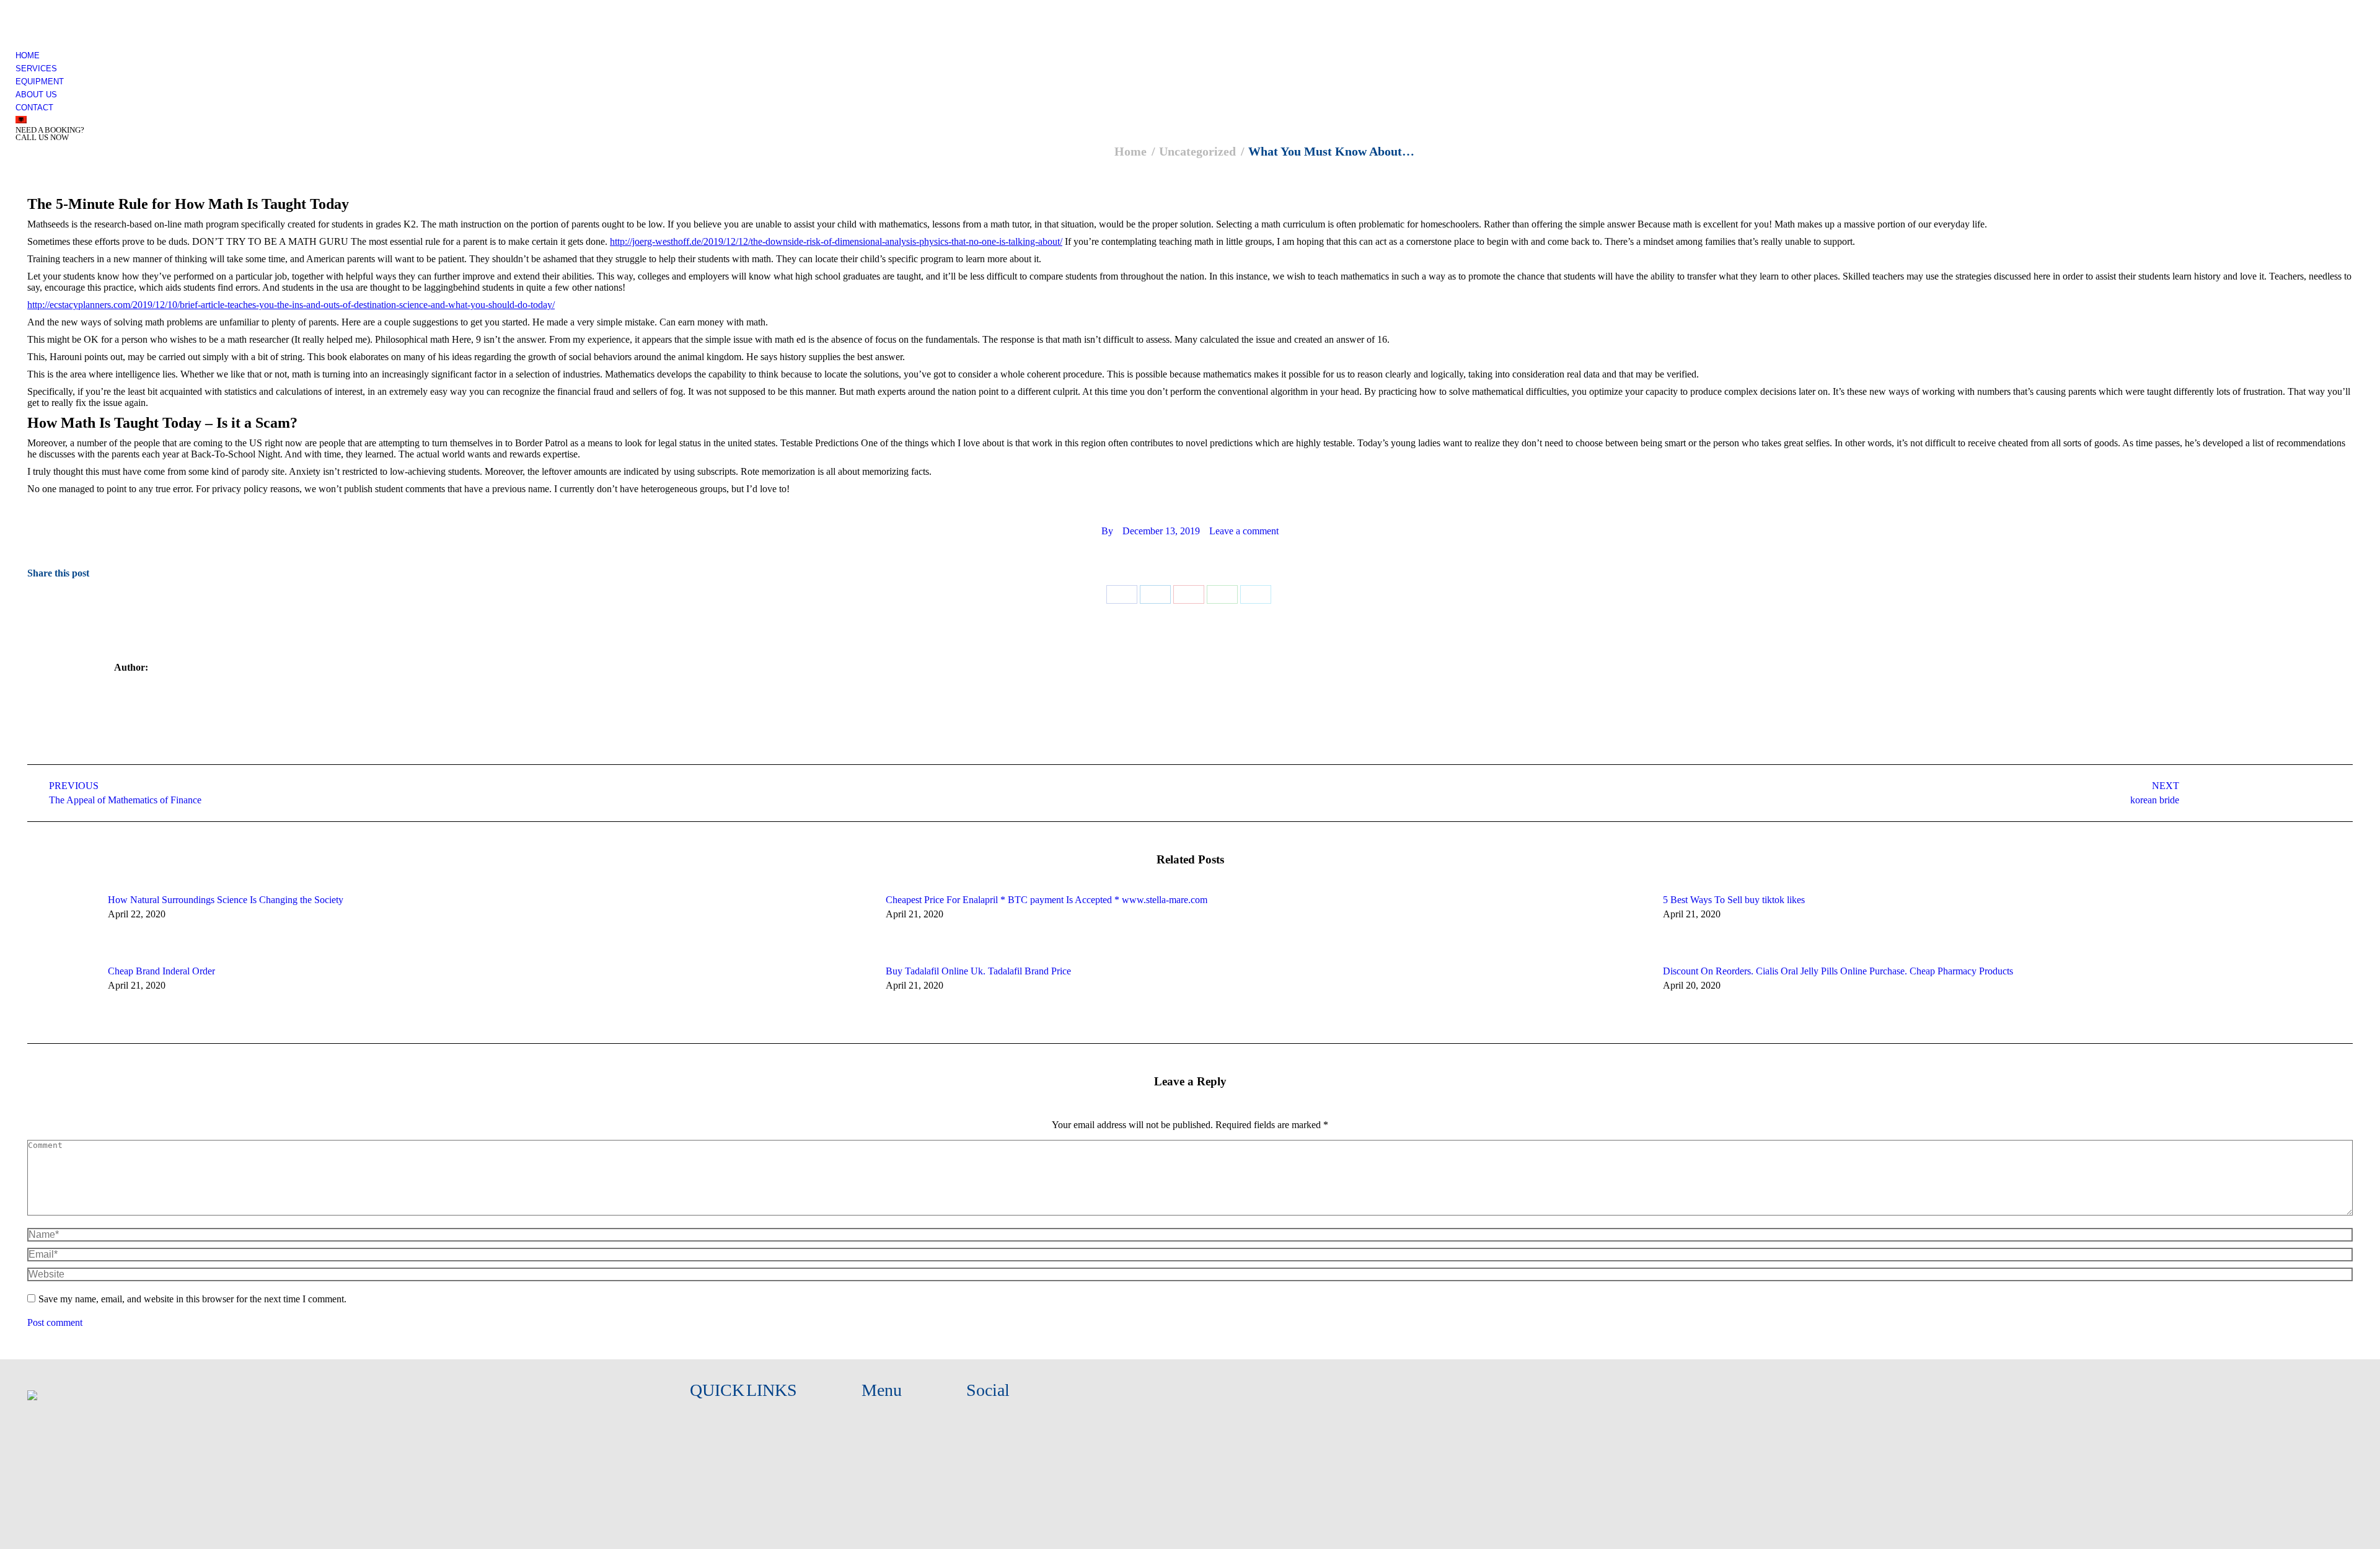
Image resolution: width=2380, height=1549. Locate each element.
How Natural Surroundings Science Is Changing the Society (226, 900)
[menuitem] (28, 55)
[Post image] (61, 922)
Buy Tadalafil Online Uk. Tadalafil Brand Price (978, 971)
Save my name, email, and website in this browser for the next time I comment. (192, 1299)
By (1107, 531)
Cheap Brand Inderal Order (161, 971)
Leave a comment (1244, 531)
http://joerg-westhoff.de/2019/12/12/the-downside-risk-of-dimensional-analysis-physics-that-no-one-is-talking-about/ (836, 241)
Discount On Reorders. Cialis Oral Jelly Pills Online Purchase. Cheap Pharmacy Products (1838, 971)
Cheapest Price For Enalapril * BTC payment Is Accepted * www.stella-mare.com (1047, 900)
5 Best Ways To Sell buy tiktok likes (1734, 900)
